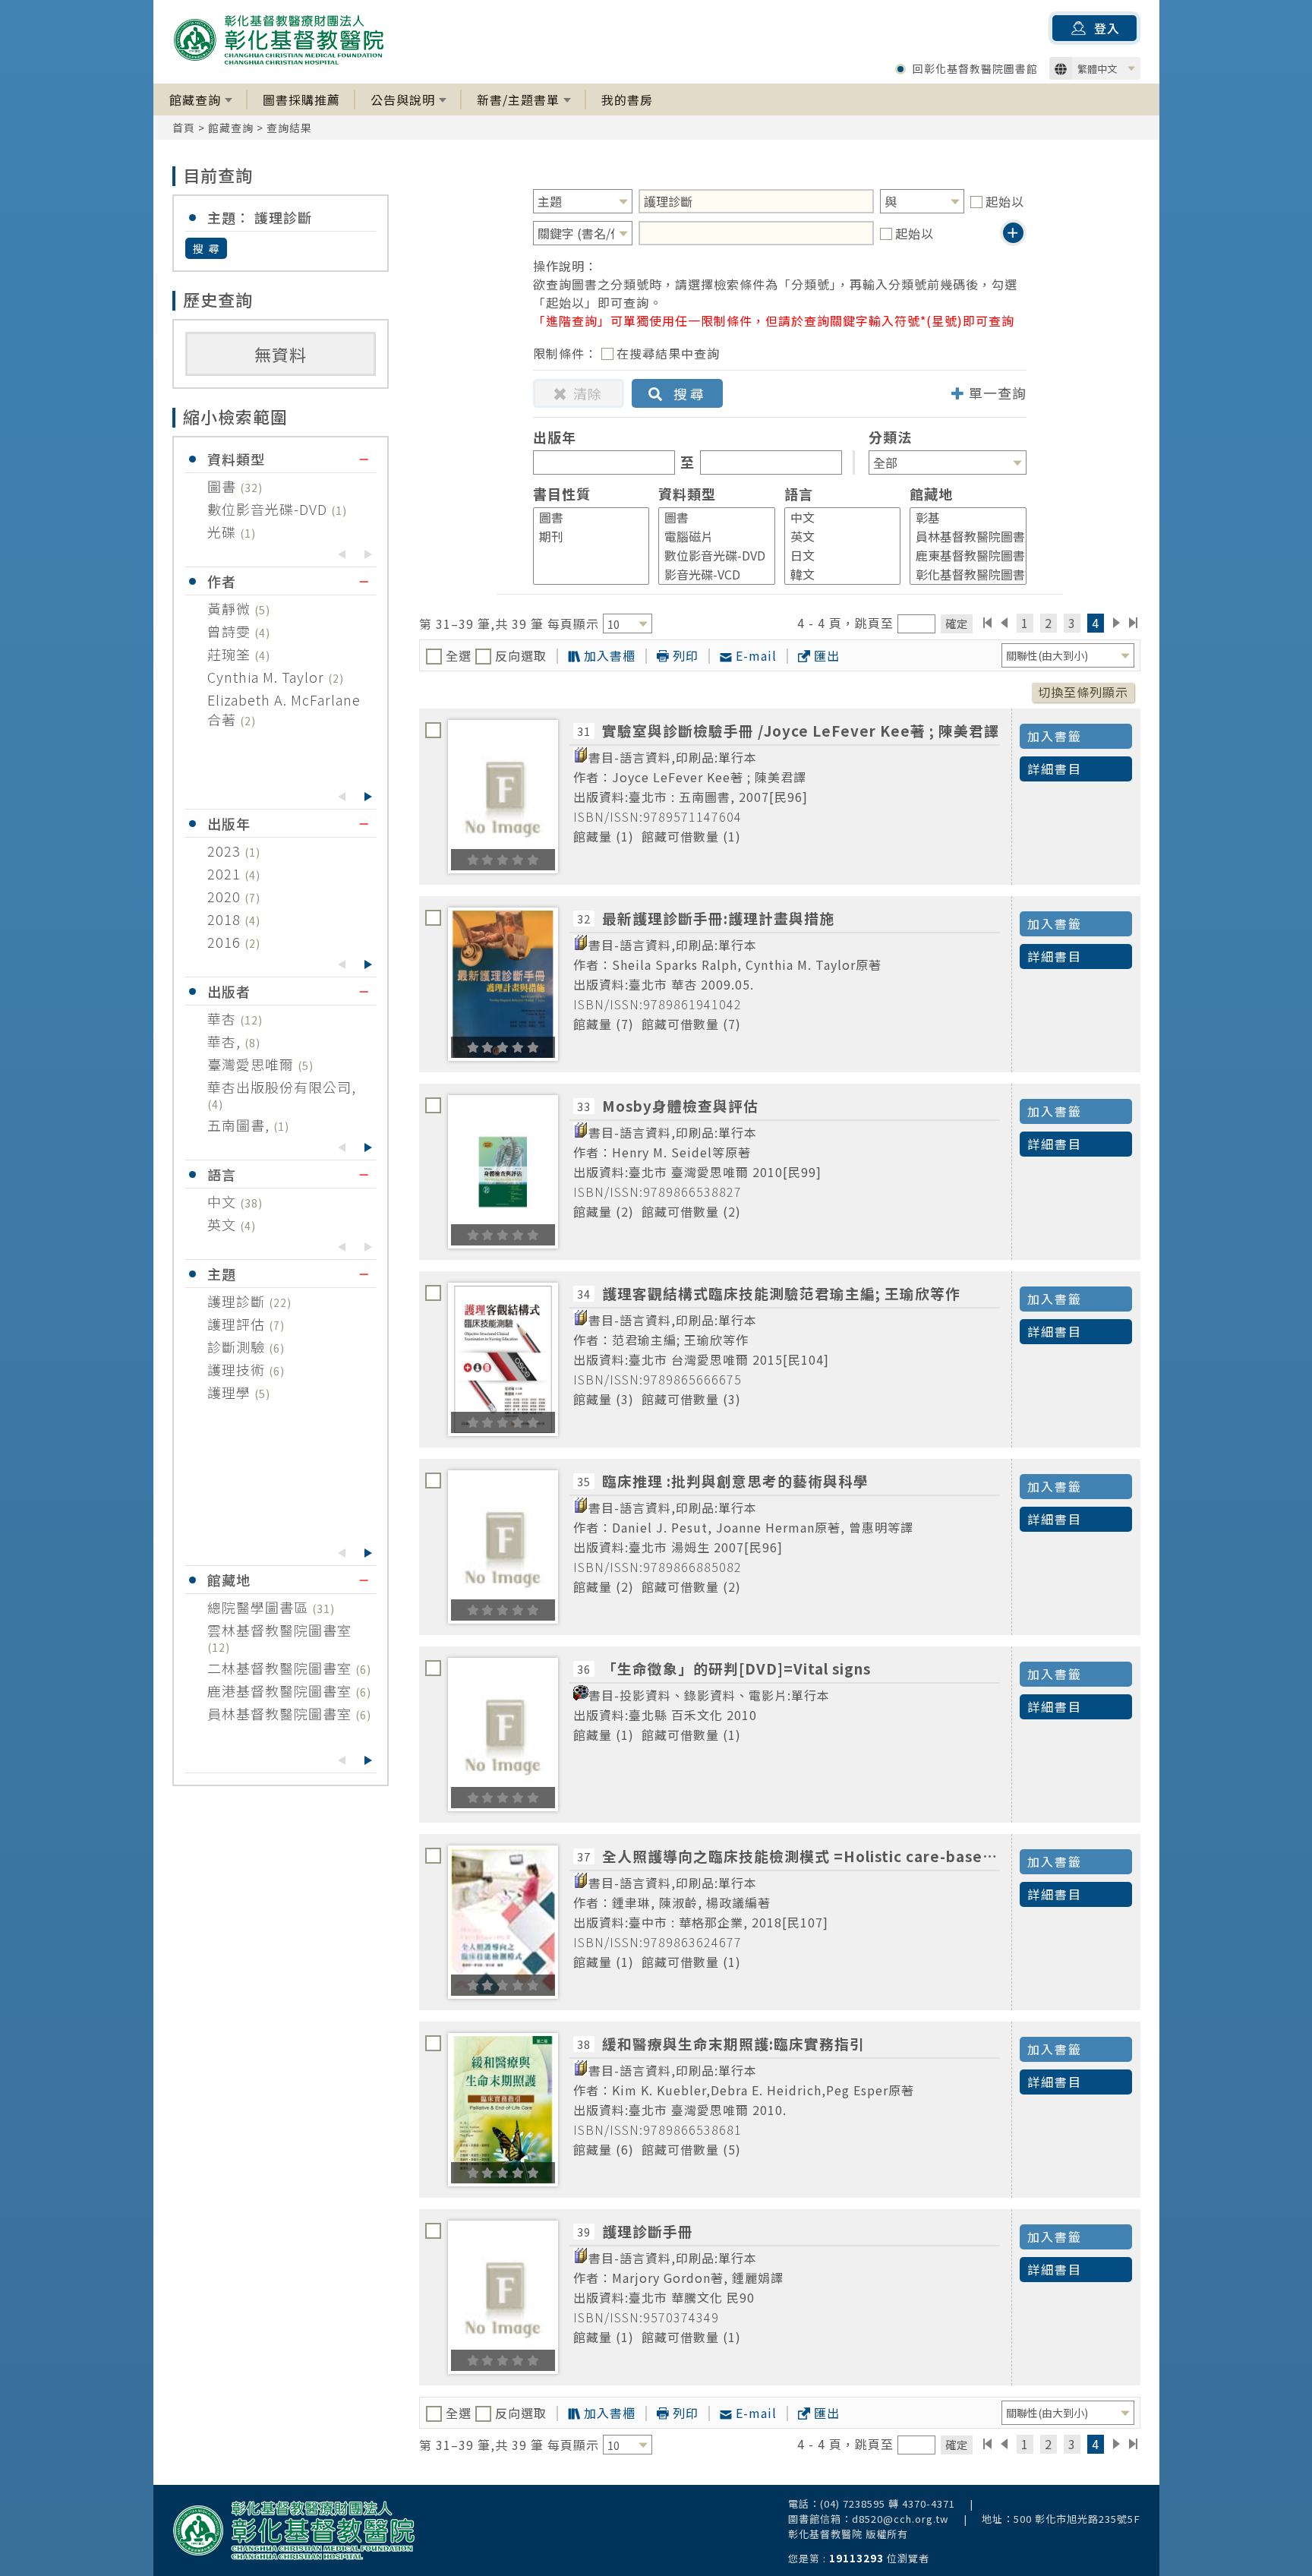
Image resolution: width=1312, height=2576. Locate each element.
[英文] (836, 537)
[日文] (836, 556)
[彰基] (961, 518)
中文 (224, 1201)
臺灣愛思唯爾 (252, 1064)
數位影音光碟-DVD (269, 509)
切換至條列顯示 (1083, 692)
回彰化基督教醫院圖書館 (975, 68)
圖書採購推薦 (301, 99)
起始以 (1005, 201)
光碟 (224, 532)
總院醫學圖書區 (260, 1607)
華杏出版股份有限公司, (282, 1087)
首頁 (184, 128)
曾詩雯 (231, 631)
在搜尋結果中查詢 (668, 353)
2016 (226, 942)
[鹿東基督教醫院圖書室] (961, 556)
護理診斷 (238, 1301)
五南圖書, (240, 1125)
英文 (224, 1224)
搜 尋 (207, 248)
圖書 (224, 486)
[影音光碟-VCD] (710, 575)
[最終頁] (1134, 623)
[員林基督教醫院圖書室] (961, 537)
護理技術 (238, 1369)
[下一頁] (1116, 623)
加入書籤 (1055, 736)
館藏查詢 (195, 99)
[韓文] (836, 575)
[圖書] (585, 518)
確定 (957, 623)
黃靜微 (231, 608)
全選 (459, 655)
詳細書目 (1055, 769)
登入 (1107, 28)
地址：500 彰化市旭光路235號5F (1061, 2519)
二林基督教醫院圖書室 (281, 1668)
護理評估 (238, 1324)
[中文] (836, 518)
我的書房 (627, 99)
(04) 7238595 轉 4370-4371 (888, 2503)
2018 (226, 919)
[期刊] (585, 537)
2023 (226, 851)
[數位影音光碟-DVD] (710, 556)
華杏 (224, 1018)
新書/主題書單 (518, 99)
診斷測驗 (238, 1346)
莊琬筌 (231, 654)
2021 (226, 873)
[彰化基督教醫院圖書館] (961, 575)
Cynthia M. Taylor (268, 677)
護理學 (231, 1392)
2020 (226, 896)
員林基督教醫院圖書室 (281, 1713)
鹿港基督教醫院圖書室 (281, 1690)
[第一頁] (987, 623)
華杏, (226, 1041)
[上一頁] (1004, 623)
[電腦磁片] (710, 537)
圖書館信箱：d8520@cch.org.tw (869, 2519)
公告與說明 (403, 99)
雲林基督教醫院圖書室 (279, 1630)
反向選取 (519, 655)
